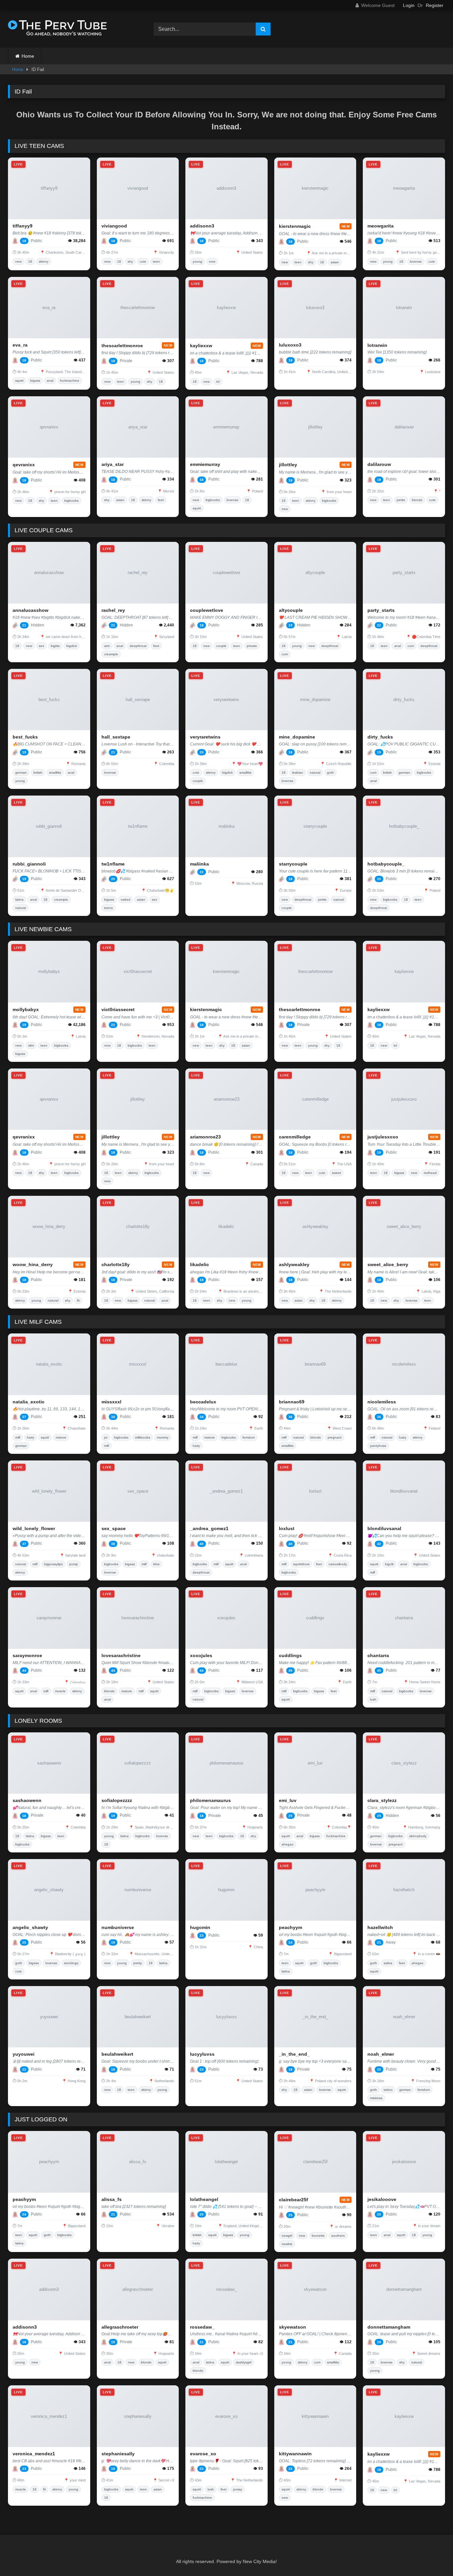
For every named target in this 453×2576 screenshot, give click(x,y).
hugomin (200, 1927)
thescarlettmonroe (122, 346)
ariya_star (113, 464)
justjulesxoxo (383, 1137)
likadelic (199, 1264)
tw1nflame (113, 864)
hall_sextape (116, 737)
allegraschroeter (120, 2327)
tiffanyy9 (23, 226)
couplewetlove (207, 610)
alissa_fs (112, 2199)
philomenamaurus (210, 1800)
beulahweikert (117, 2054)
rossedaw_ (202, 2327)
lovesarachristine (121, 1655)
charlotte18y (116, 1264)
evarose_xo (203, 2454)
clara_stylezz (382, 1800)
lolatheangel (204, 2199)
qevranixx (24, 465)
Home (28, 56)
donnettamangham (389, 2327)
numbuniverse (118, 1927)
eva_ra (20, 345)
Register (435, 5)
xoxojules (201, 1655)
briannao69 (292, 1402)
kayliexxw (201, 346)
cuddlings (290, 1655)
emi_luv (288, 1800)
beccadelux (203, 1402)
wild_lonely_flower (34, 1528)
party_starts (381, 610)
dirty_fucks (380, 737)
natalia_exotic (29, 1402)
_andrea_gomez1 (209, 1528)
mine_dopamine (297, 737)
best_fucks (25, 737)
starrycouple (293, 864)
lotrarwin (377, 345)
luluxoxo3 (290, 345)
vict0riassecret (118, 1009)
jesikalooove (382, 2199)
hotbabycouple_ (386, 864)
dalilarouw (379, 464)
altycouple (291, 610)
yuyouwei (24, 2054)
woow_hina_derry (33, 1264)
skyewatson (292, 2327)
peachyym (291, 1927)
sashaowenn (27, 1800)
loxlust (287, 1528)
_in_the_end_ (294, 2054)
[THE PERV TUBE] (58, 29)
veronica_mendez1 (34, 2454)
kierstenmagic (295, 226)
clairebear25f (293, 2200)
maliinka (199, 864)
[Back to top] (432, 2556)
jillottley (288, 465)
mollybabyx (26, 1009)
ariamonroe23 (205, 1137)
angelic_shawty (30, 1927)
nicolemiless (382, 1402)
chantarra (378, 1655)
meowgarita (381, 226)
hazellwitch (380, 1927)
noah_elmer (381, 2054)
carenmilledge (295, 1137)
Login (409, 5)
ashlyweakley (294, 1264)
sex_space (114, 1528)
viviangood (114, 226)
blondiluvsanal (384, 1528)
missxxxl (111, 1402)
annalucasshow (31, 610)
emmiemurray (205, 464)
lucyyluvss (202, 2054)
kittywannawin (295, 2454)
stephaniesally (118, 2454)
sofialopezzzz (117, 1800)
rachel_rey (113, 610)
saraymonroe (27, 1655)
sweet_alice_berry (388, 1264)
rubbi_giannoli (29, 864)
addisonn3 (202, 226)
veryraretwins (205, 737)
